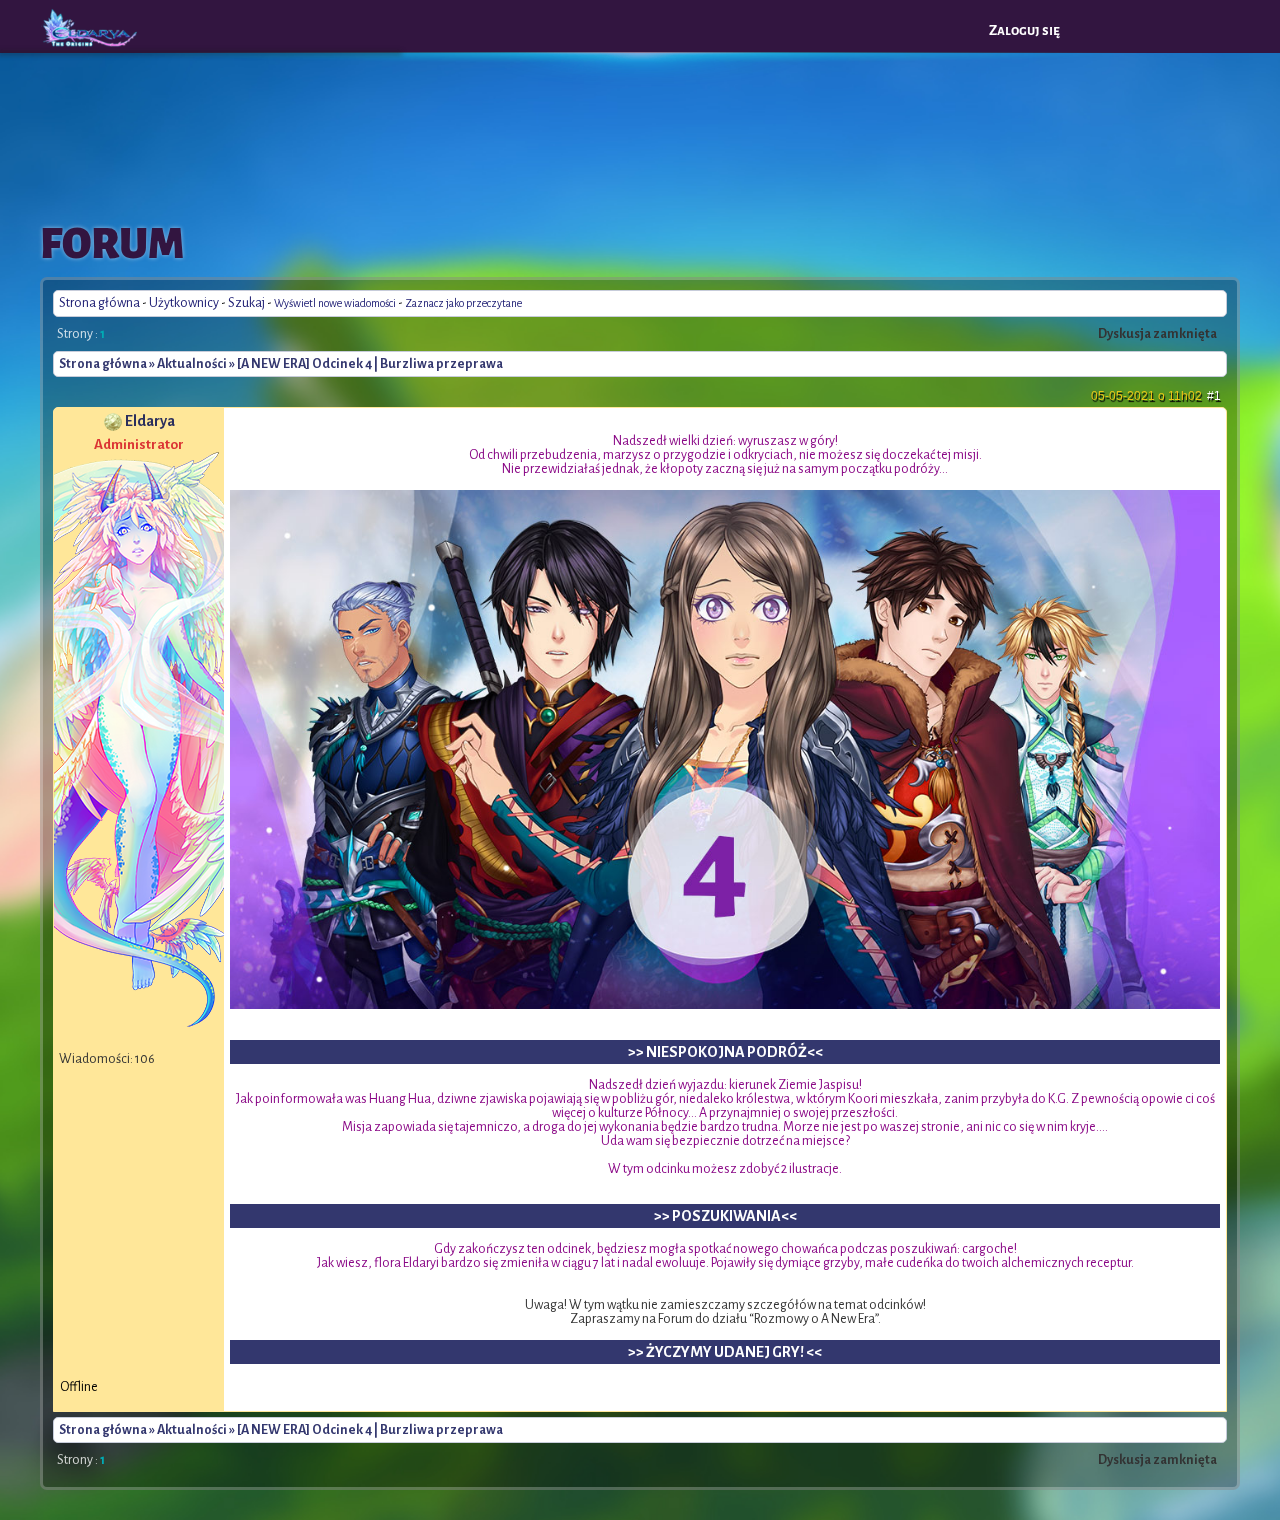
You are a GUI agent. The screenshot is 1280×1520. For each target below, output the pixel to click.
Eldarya (150, 421)
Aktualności (192, 364)
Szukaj (246, 303)
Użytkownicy (184, 303)
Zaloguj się (1024, 30)
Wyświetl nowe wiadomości (335, 303)
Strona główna (99, 303)
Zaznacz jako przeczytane (463, 303)
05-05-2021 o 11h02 (1156, 396)
